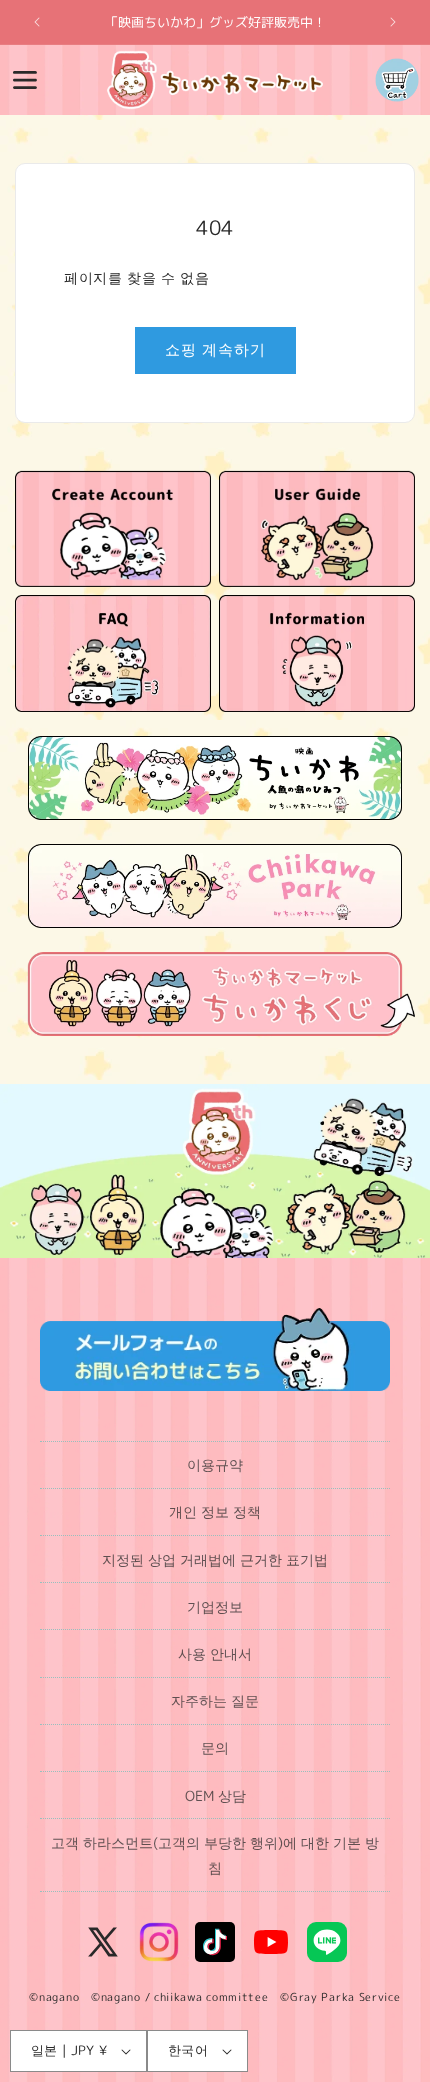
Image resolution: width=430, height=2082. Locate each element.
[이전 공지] (37, 22)
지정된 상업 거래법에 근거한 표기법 (215, 1559)
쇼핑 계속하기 (215, 349)
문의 (215, 1747)
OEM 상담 (215, 1795)
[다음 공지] (393, 22)
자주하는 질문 (215, 1700)
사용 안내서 (215, 1653)
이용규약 (215, 1464)
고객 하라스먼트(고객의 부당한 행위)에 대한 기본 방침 (215, 1855)
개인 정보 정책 (215, 1511)
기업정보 (215, 1606)
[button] (25, 80)
